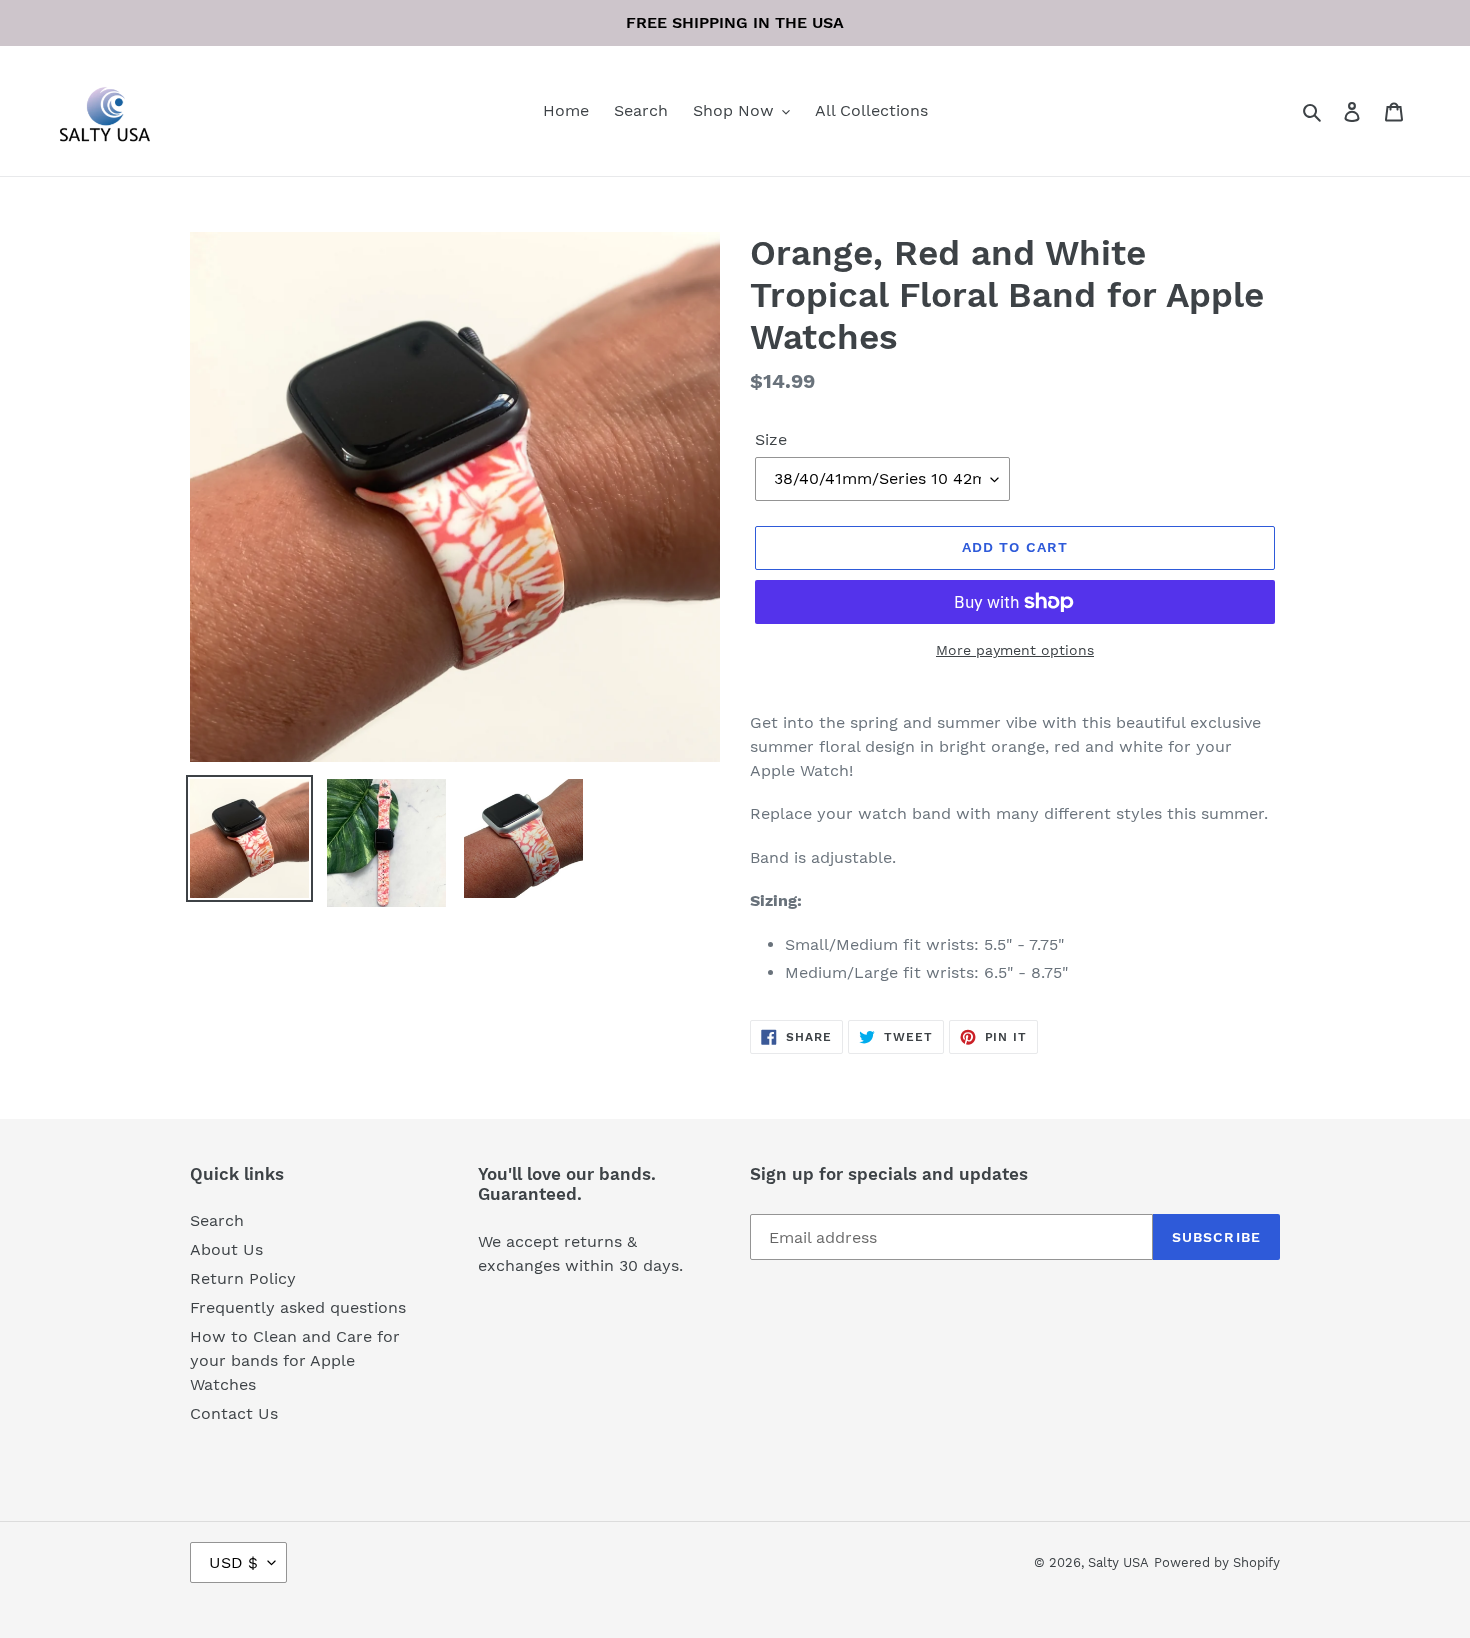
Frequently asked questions (298, 1307)
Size (771, 439)
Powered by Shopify (1217, 1562)
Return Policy (243, 1278)
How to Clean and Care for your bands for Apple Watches (295, 1360)
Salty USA (1118, 1562)
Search (217, 1220)
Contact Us (234, 1413)
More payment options (1015, 650)
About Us (226, 1249)
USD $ (233, 1562)
